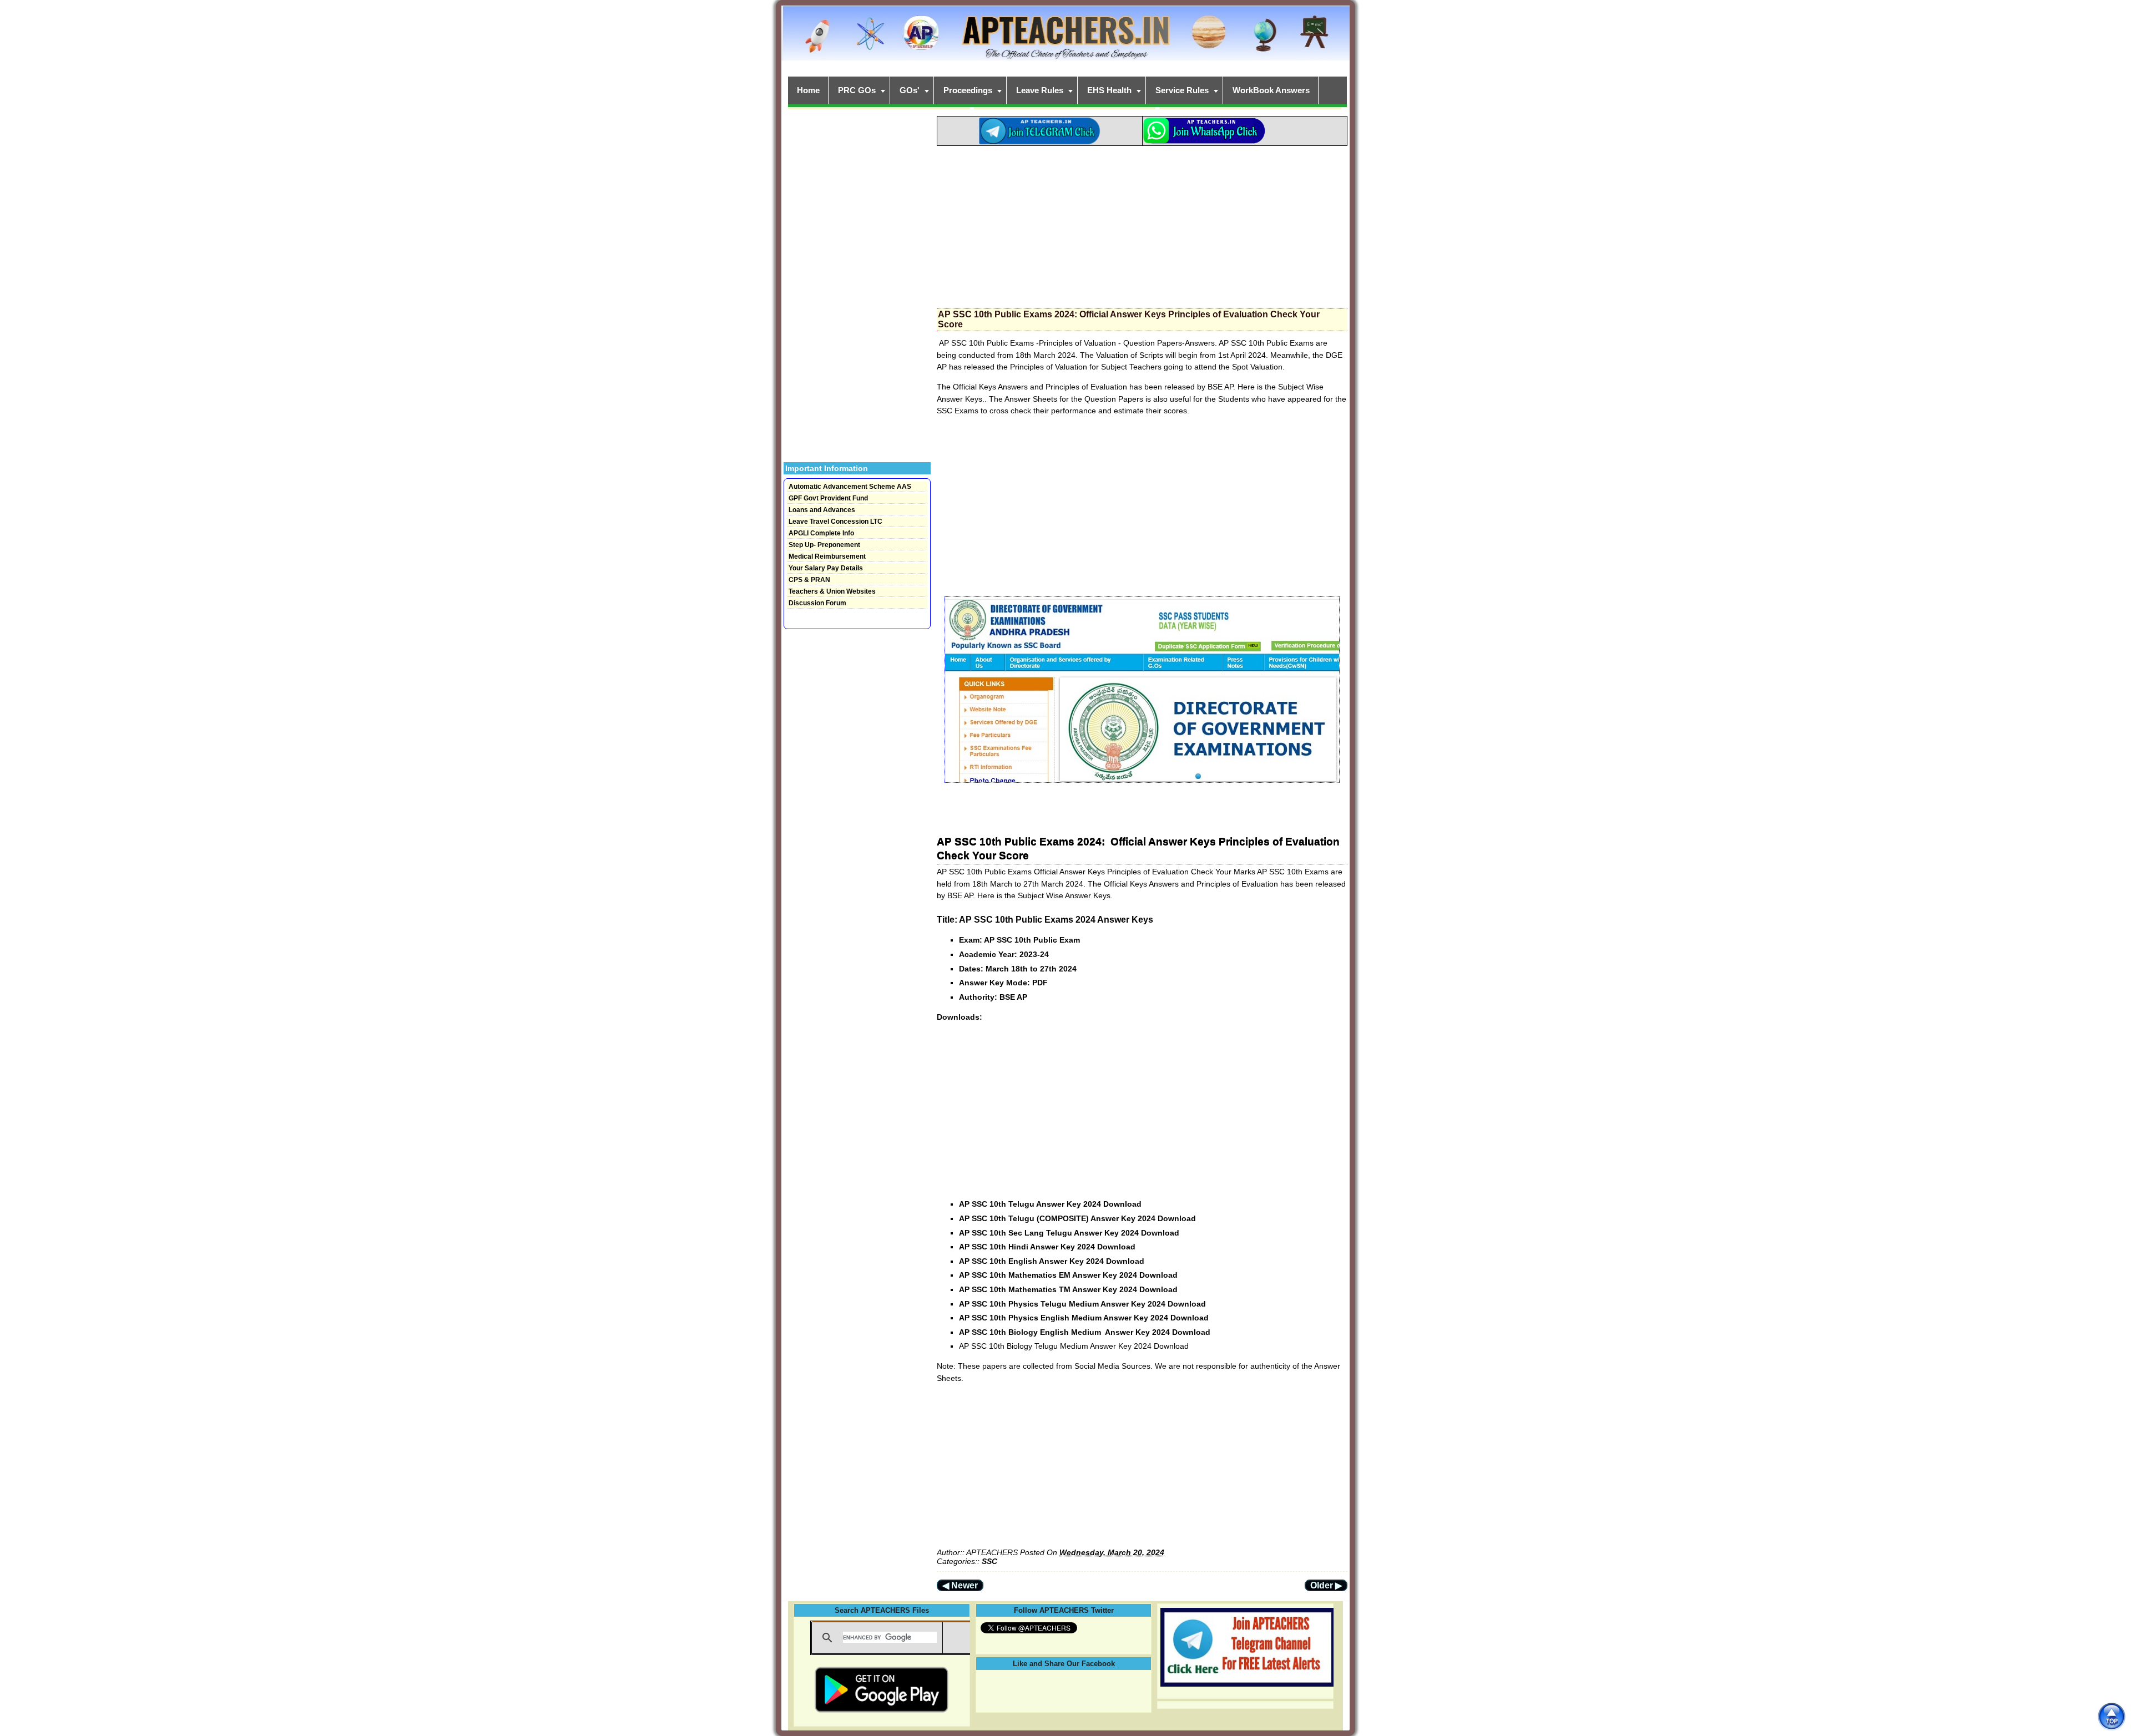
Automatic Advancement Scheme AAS (850, 487)
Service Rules (1182, 90)
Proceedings (968, 90)
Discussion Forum (817, 603)
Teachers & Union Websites (832, 591)
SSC (989, 1561)
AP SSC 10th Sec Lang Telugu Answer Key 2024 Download (1069, 1233)
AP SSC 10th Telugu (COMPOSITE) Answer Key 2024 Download (1077, 1218)
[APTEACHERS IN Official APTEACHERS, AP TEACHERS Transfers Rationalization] (1065, 39)
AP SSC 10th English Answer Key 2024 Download (1052, 1261)
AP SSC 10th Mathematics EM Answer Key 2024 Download (1068, 1275)
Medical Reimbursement (827, 556)
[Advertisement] (1142, 224)
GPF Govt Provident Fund (828, 498)
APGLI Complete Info (821, 533)
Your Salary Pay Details (826, 568)
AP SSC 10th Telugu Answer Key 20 (1026, 1204)
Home (808, 90)
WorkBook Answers (1271, 90)
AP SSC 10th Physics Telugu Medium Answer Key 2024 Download (1082, 1304)
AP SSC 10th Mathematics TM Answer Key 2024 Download (1068, 1289)
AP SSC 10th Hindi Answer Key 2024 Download (1047, 1247)
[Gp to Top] (2111, 1716)
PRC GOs (857, 90)
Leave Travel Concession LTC (835, 522)
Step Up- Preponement (824, 545)
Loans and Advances (822, 510)
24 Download (1117, 1204)
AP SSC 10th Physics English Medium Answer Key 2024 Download (1084, 1318)
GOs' (910, 90)
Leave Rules (1040, 90)
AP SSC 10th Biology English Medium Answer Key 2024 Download (1085, 1332)
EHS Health (1109, 90)
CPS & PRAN (809, 580)
